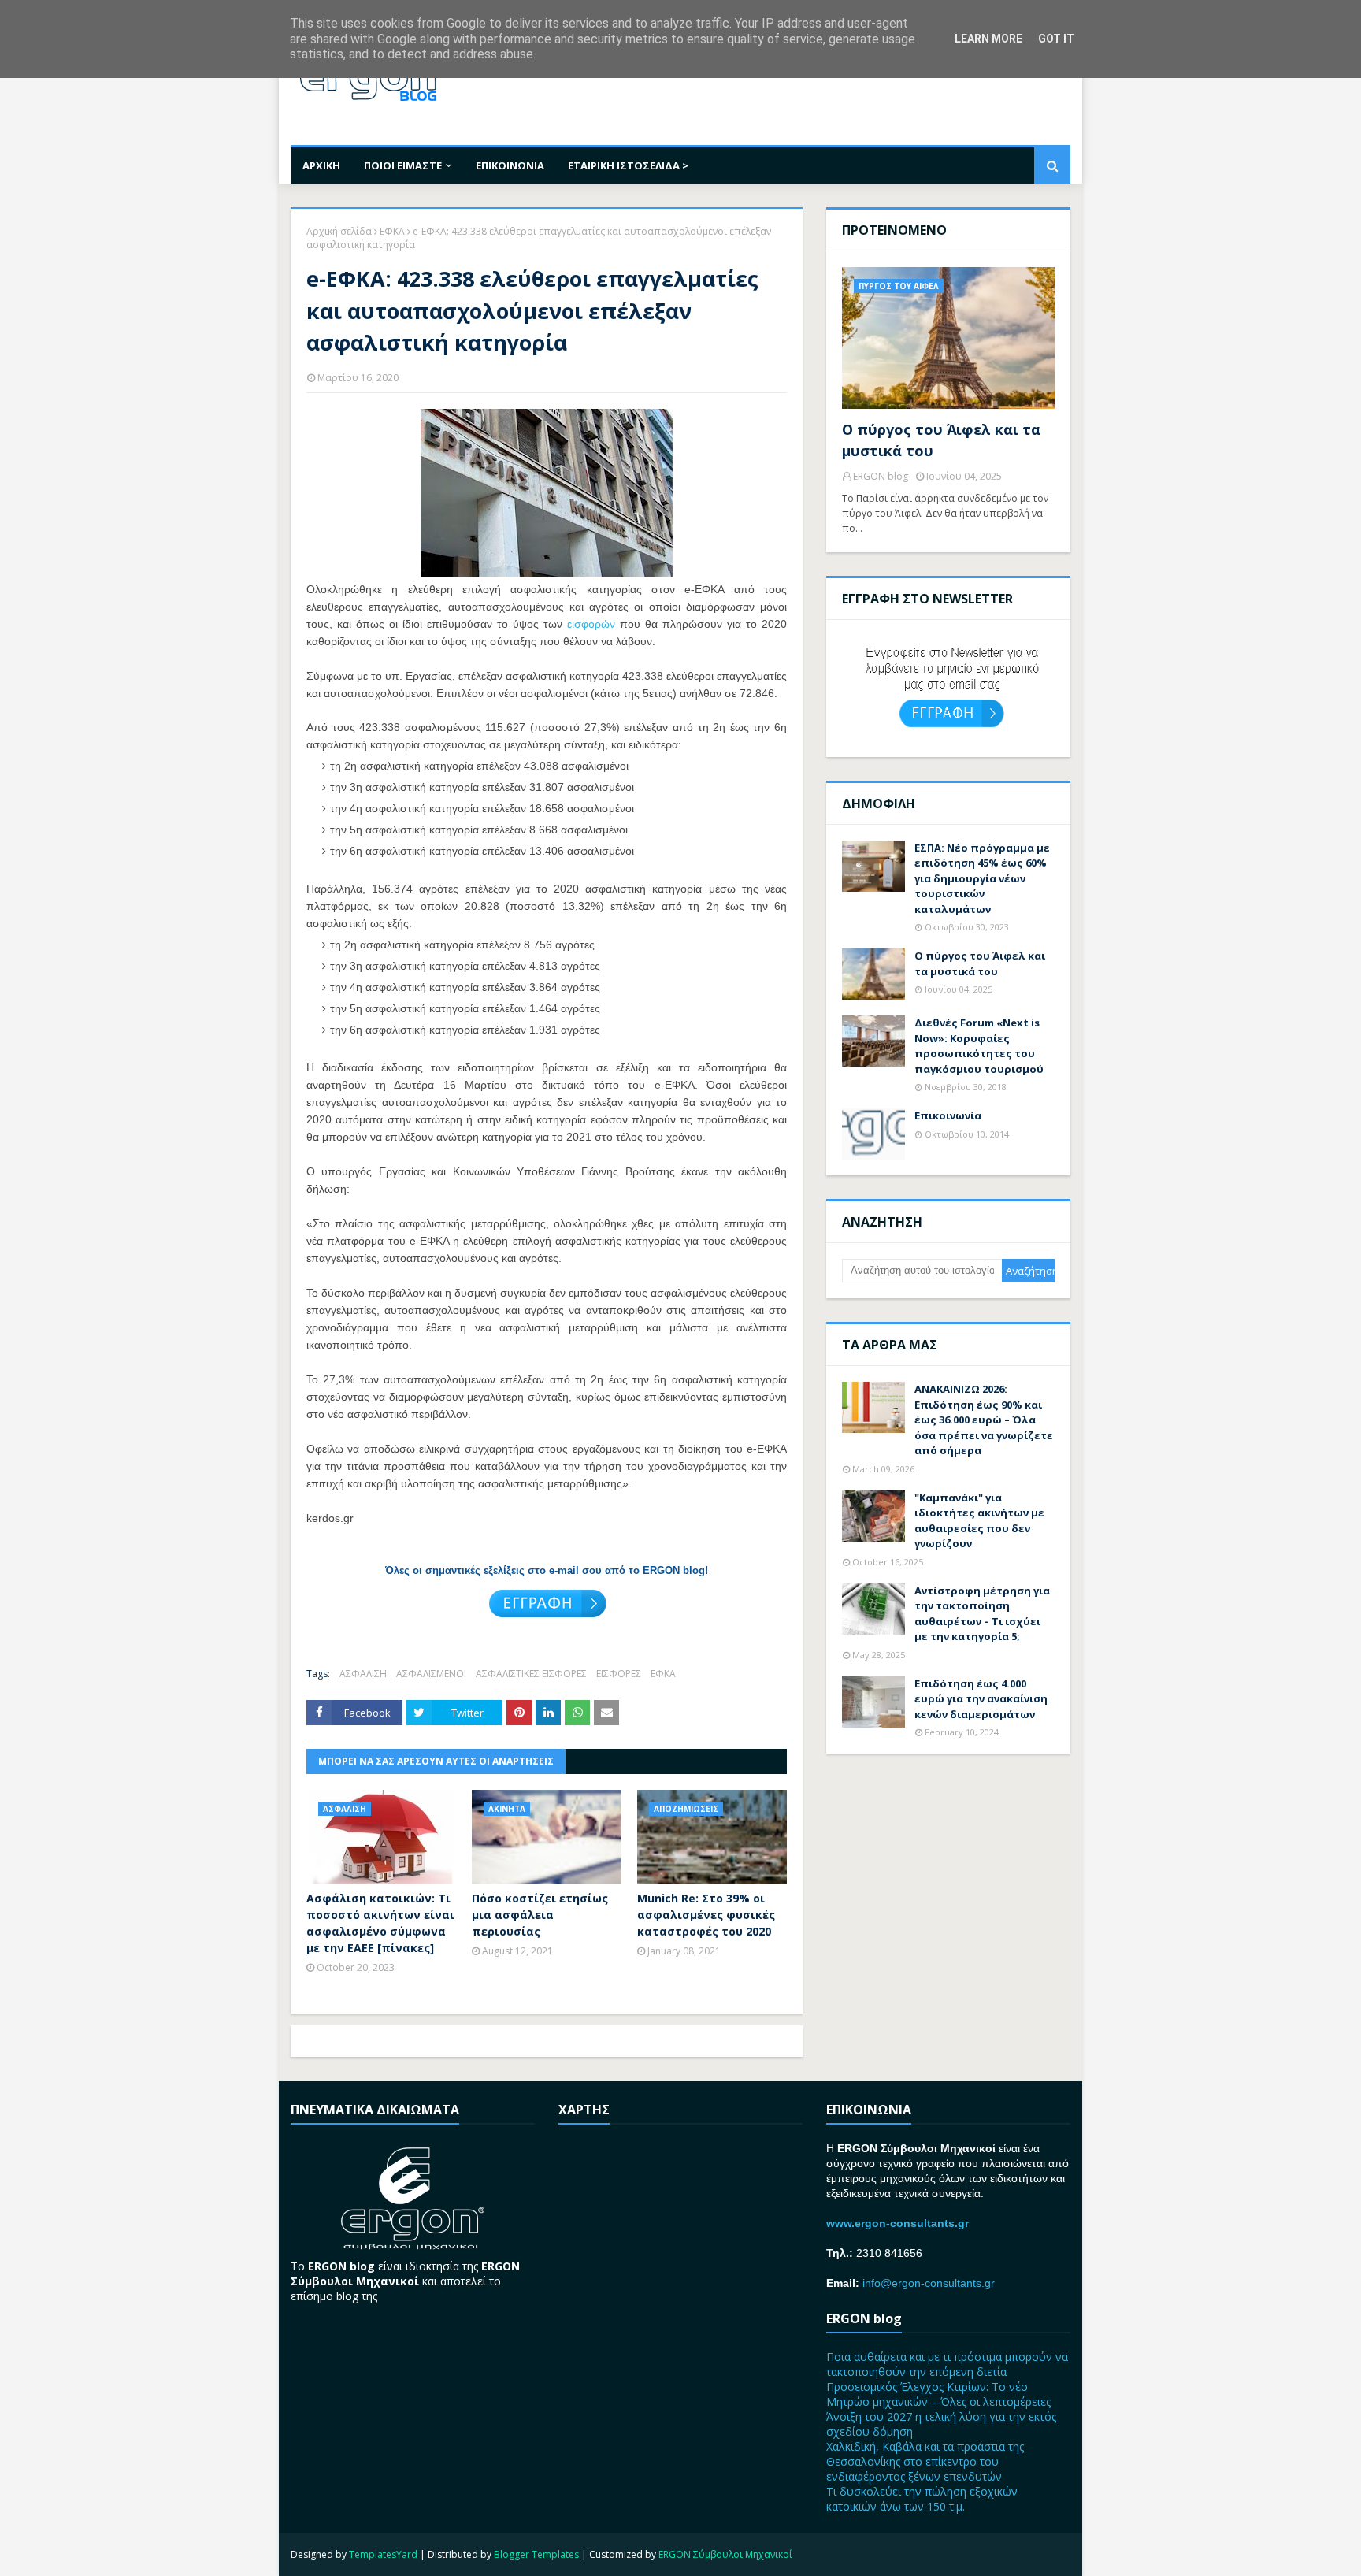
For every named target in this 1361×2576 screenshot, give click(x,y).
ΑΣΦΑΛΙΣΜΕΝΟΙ (431, 1674)
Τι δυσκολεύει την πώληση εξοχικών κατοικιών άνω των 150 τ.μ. (922, 2499)
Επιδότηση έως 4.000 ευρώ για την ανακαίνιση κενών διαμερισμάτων (981, 1699)
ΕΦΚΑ (392, 231)
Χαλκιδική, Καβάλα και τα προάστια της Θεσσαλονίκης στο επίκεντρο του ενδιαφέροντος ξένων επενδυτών (925, 2461)
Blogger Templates (536, 2554)
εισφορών (591, 624)
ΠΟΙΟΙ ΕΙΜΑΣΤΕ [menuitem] (403, 165)
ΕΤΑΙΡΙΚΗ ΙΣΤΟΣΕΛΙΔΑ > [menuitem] (628, 165)
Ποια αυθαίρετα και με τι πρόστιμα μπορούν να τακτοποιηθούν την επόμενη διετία (947, 2364)
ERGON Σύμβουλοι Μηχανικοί (725, 2554)
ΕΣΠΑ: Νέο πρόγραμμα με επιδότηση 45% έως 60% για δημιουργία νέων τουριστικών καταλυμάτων (982, 878)
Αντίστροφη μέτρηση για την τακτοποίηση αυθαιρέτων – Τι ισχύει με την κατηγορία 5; (982, 1614)
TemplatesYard (383, 2554)
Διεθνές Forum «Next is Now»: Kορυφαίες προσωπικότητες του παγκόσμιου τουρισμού (979, 1046)
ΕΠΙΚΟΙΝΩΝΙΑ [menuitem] (510, 165)
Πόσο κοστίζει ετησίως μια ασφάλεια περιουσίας (540, 1915)
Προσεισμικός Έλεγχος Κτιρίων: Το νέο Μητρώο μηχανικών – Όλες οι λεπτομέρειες (938, 2394)
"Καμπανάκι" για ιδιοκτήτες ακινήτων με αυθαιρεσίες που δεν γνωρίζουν (979, 1521)
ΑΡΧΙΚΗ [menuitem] (321, 165)
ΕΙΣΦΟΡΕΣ (619, 1674)
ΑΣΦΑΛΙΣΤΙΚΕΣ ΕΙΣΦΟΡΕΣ (531, 1674)
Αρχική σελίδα (339, 231)
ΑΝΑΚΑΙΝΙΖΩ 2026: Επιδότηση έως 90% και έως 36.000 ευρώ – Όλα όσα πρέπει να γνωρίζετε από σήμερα (984, 1420)
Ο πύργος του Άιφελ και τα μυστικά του (941, 440)
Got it (1056, 39)
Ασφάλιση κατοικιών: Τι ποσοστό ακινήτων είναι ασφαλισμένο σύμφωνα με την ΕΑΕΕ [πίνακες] (380, 1923)
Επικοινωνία (948, 1115)
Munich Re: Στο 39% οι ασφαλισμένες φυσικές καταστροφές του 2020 (706, 1915)
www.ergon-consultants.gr (897, 2223)
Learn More (988, 39)
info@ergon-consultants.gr (929, 2283)
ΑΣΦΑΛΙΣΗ (363, 1674)
